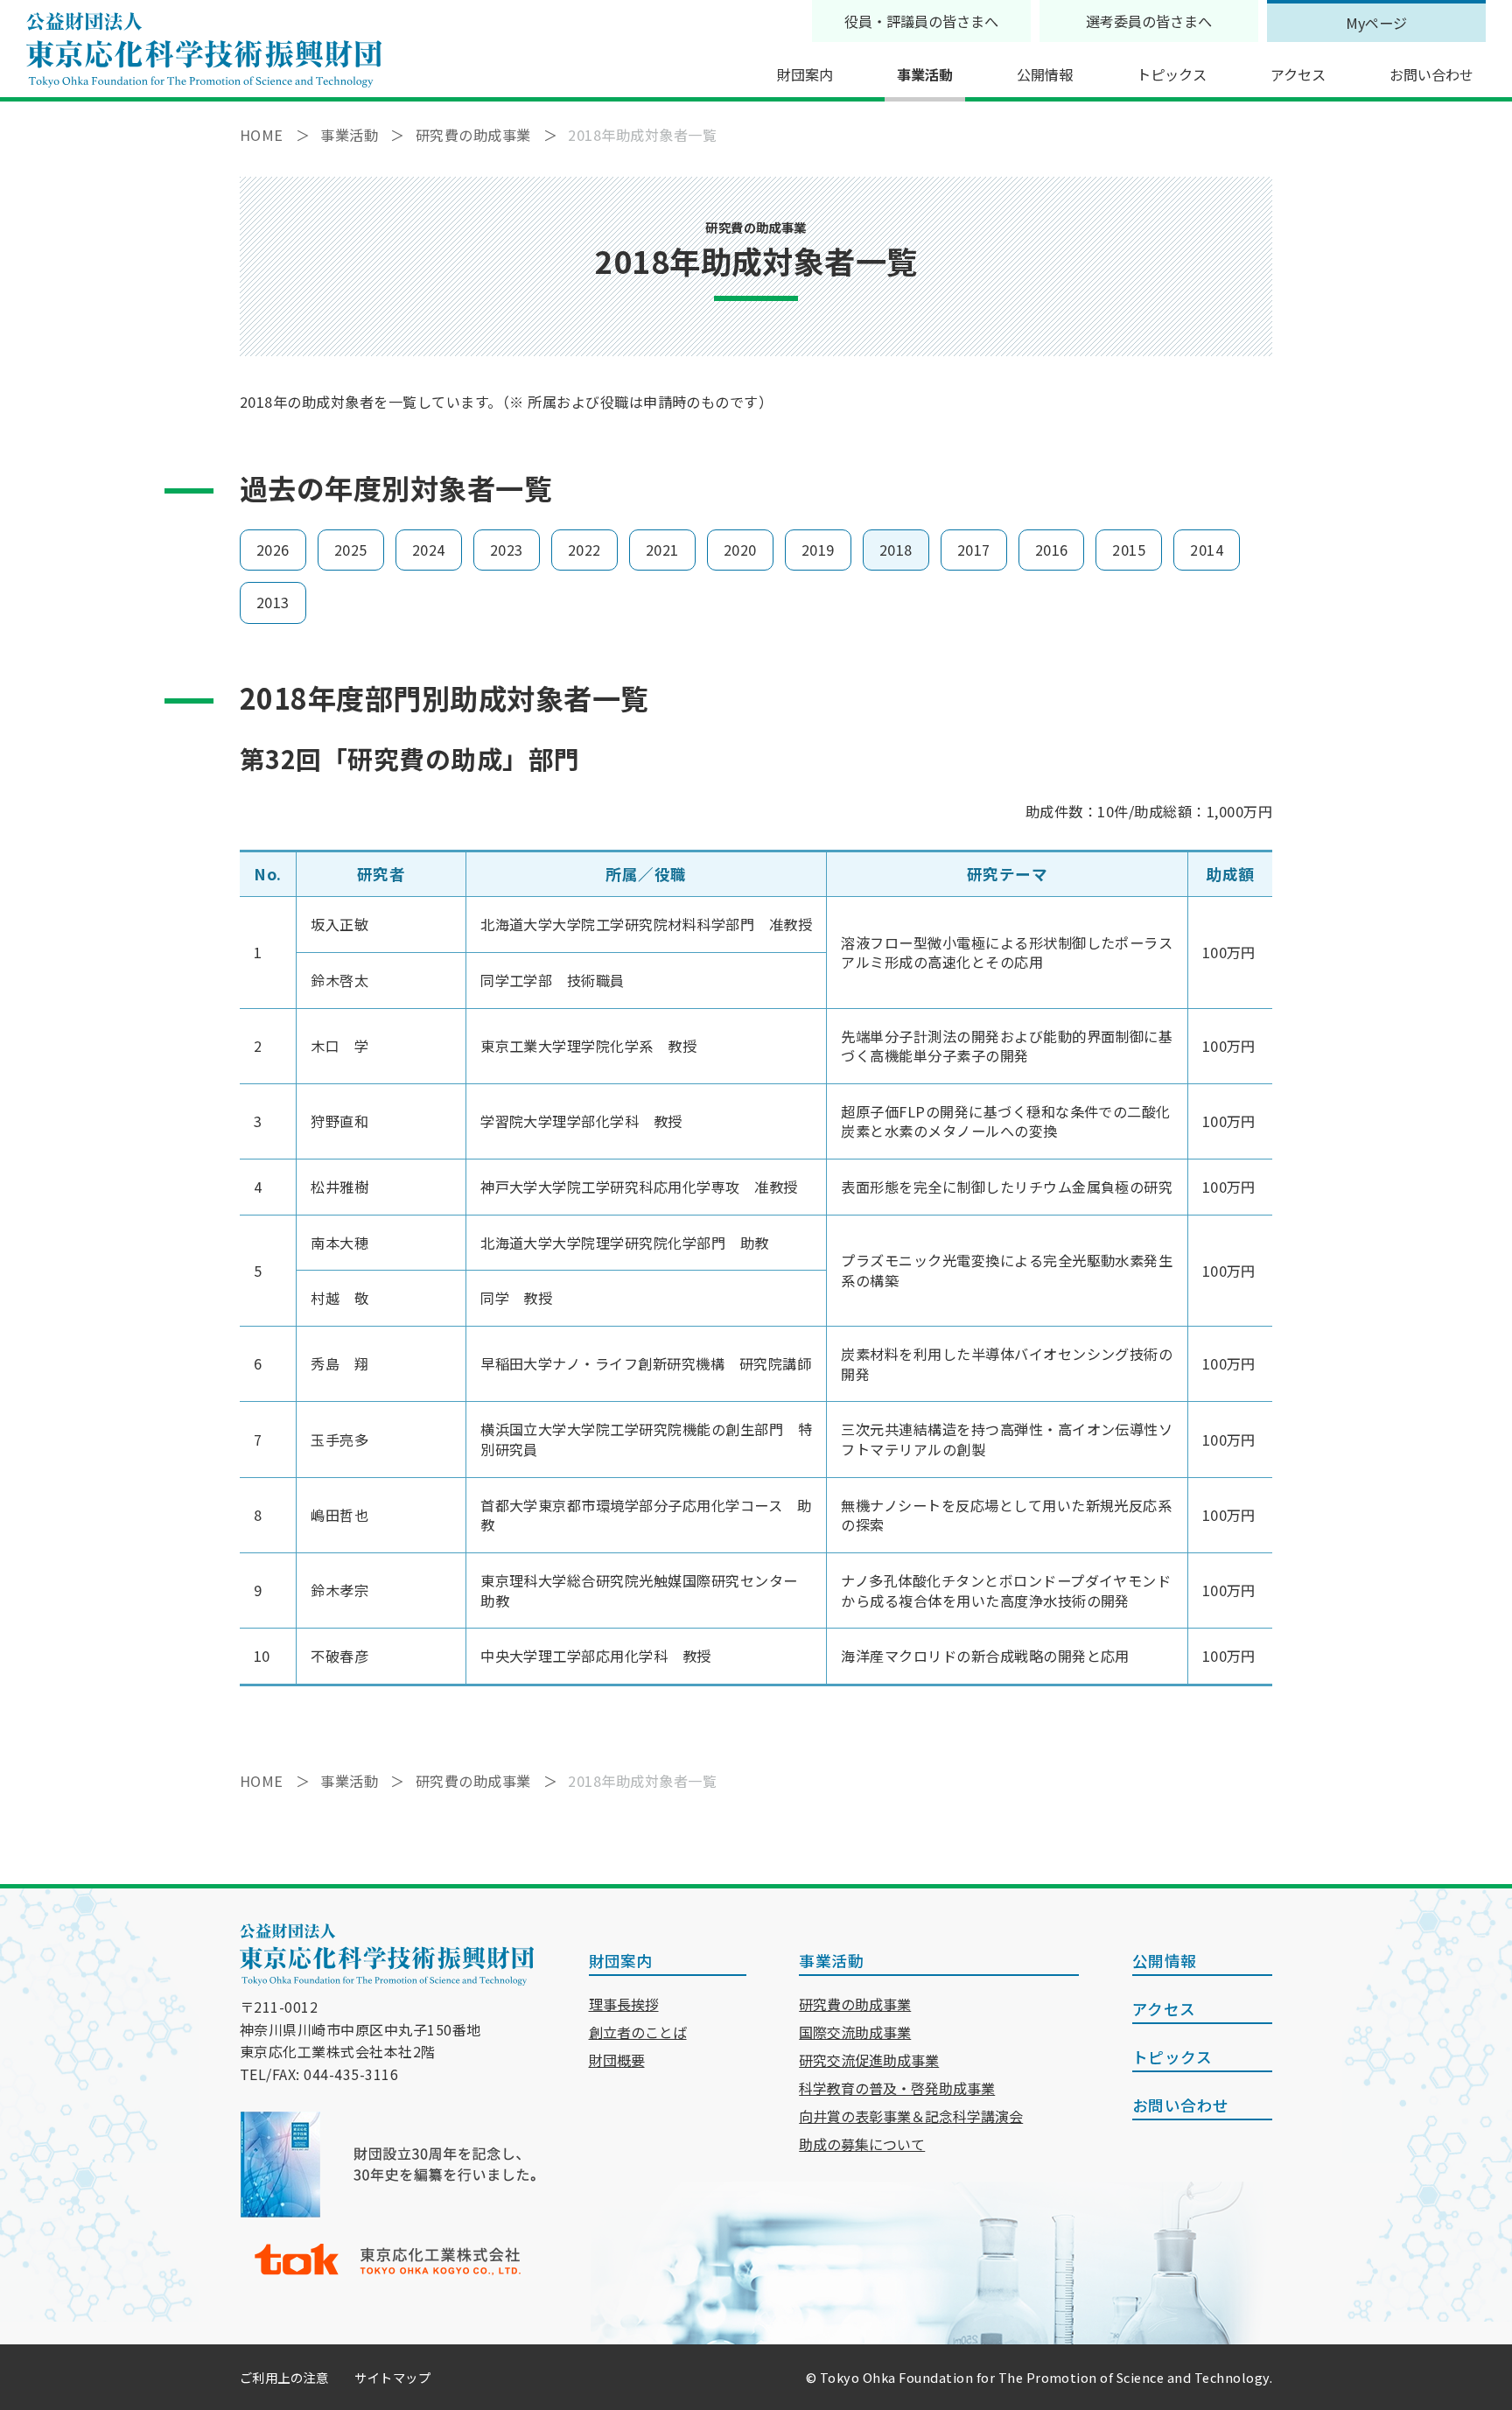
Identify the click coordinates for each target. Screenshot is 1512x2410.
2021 (662, 550)
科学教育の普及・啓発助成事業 (897, 2088)
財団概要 (617, 2060)
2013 (273, 602)
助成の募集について (862, 2144)
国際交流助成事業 (855, 2032)
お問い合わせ (1431, 74)
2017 (974, 550)
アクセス (1298, 74)
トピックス (1172, 74)
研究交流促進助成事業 (869, 2060)
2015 (1129, 550)
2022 (584, 550)
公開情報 (1045, 74)
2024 (429, 550)
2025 (351, 550)
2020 (740, 550)
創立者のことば (638, 2032)
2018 (896, 550)
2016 (1052, 550)
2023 (507, 550)
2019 (818, 550)
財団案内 (805, 74)
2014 (1207, 550)
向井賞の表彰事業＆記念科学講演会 (911, 2116)
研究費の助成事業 (855, 2004)
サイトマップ (392, 2377)
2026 (273, 550)
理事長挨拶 (624, 2004)
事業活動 (925, 74)
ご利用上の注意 (284, 2377)
